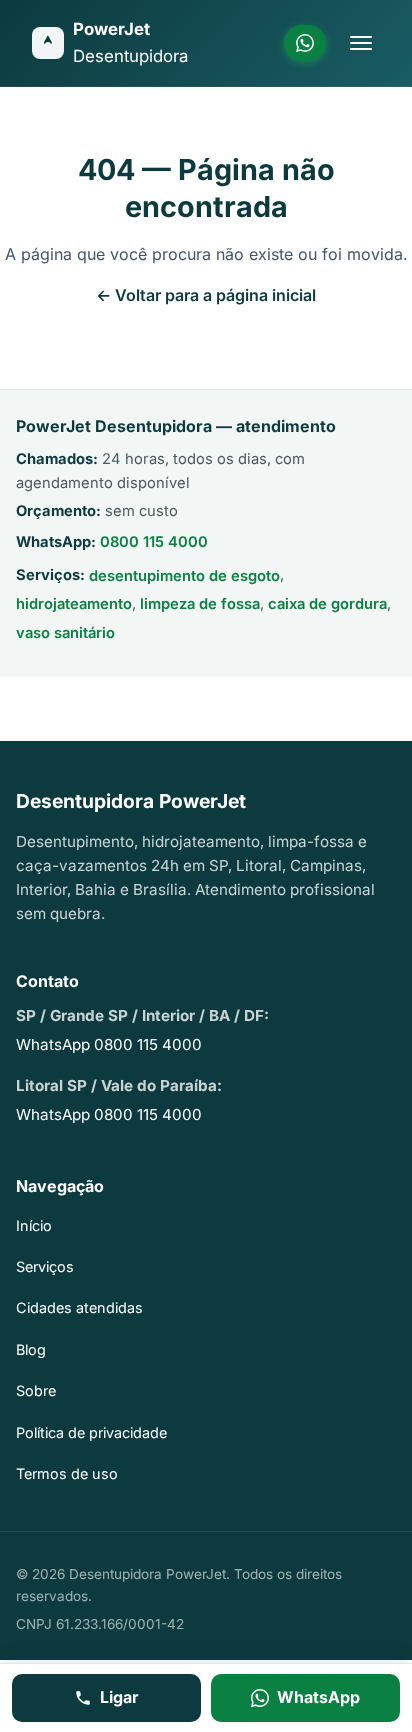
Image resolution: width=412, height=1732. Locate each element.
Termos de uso (67, 1473)
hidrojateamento (74, 604)
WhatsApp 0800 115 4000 (109, 1044)
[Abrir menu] (361, 43)
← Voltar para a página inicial (206, 295)
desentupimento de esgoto (184, 576)
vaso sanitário (65, 633)
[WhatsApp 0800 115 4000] (305, 43)
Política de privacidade (91, 1432)
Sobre (36, 1390)
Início (34, 1225)
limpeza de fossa (200, 604)
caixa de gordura (327, 604)
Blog (31, 1349)
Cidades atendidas (79, 1307)
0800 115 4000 (154, 542)
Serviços (45, 1266)
